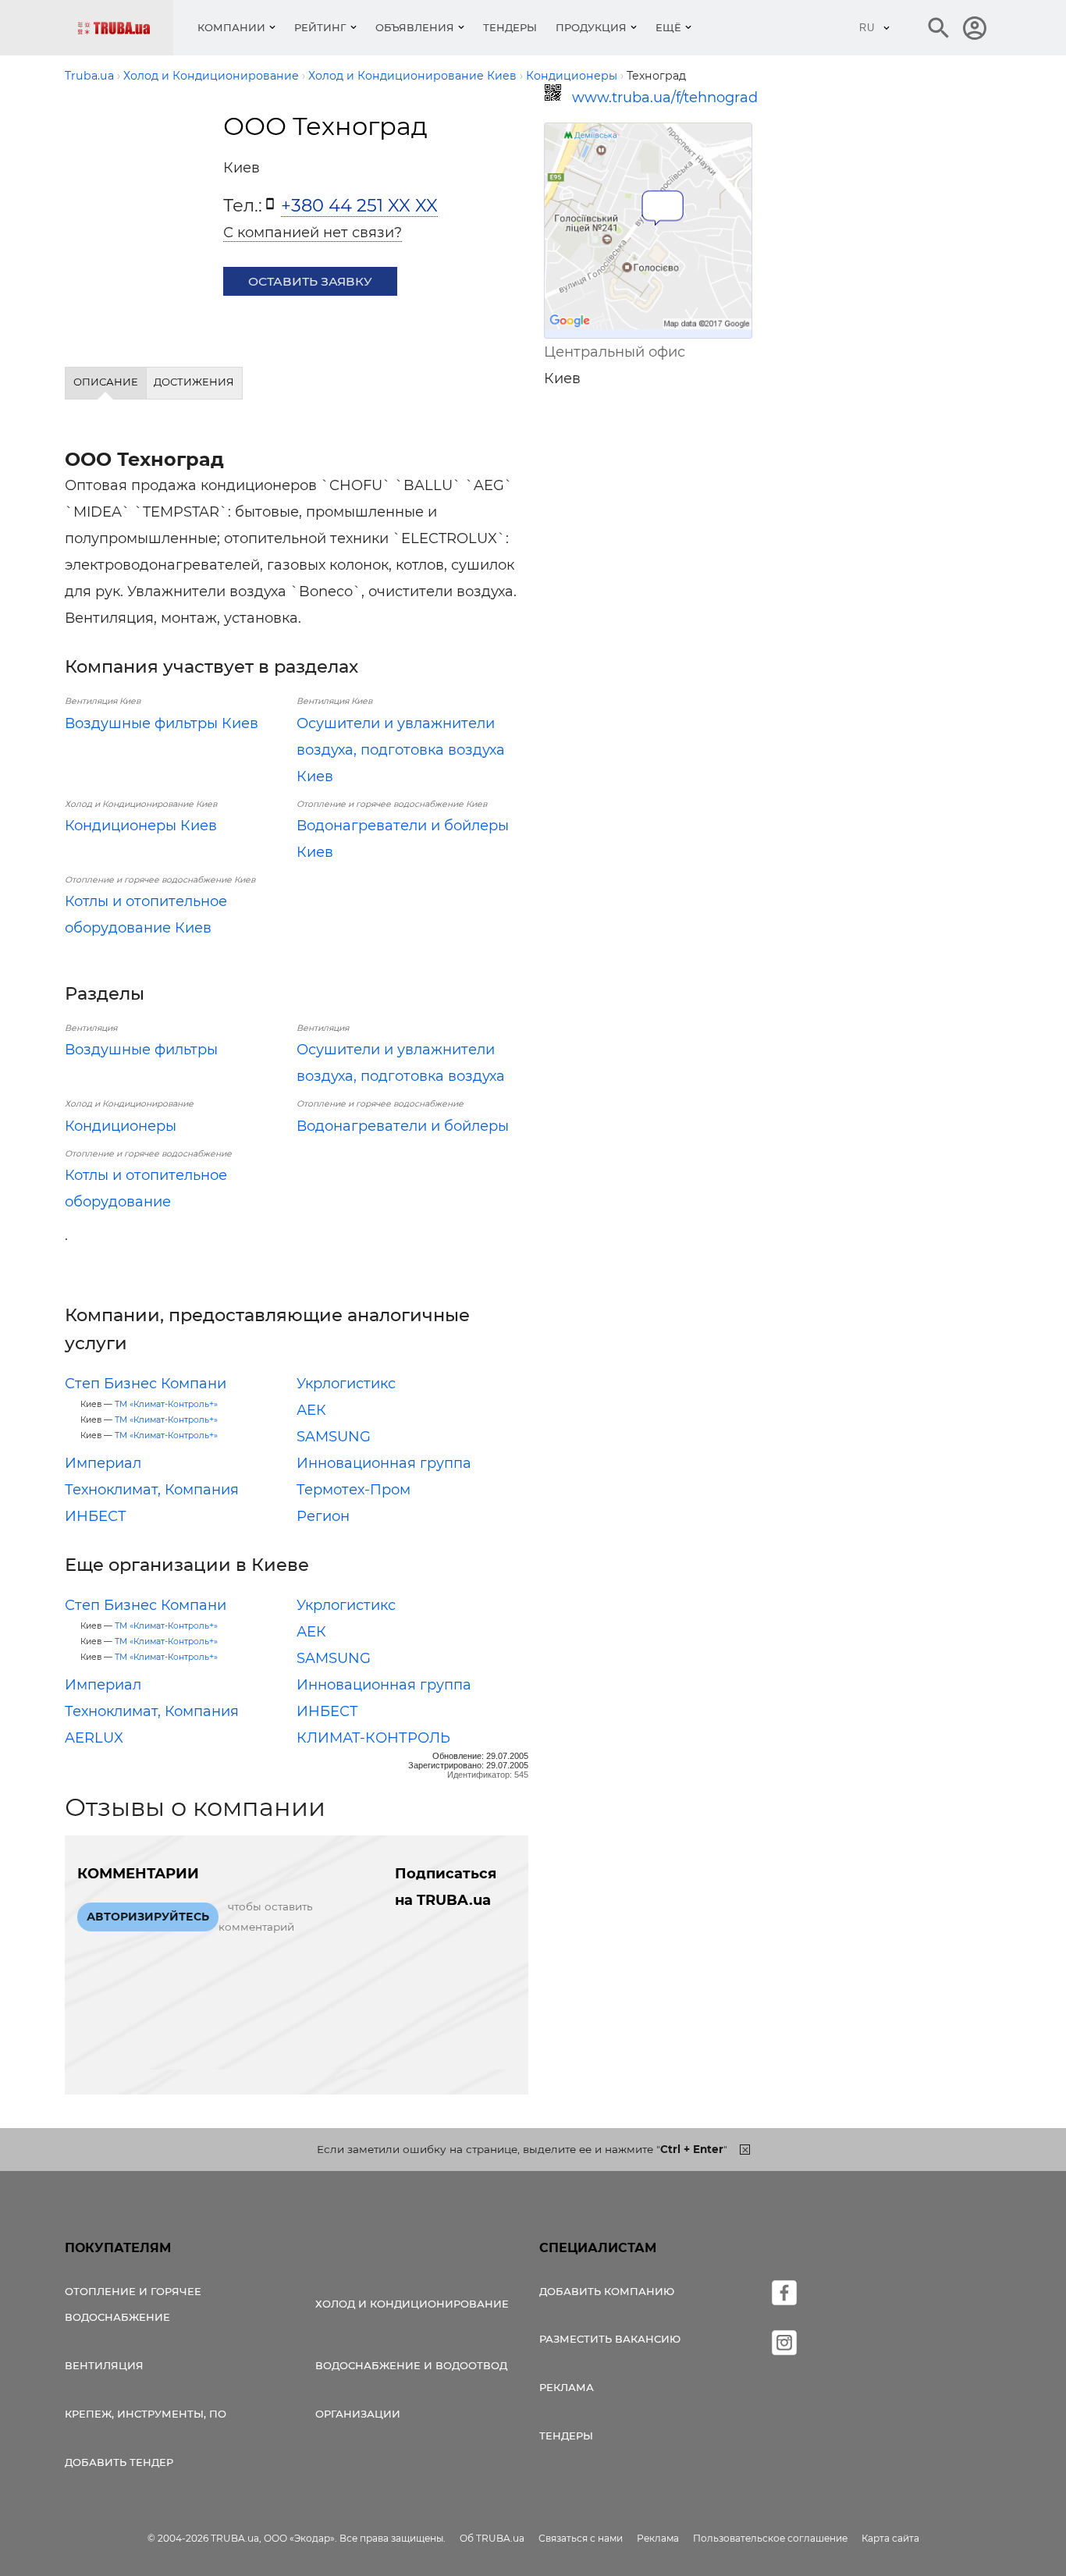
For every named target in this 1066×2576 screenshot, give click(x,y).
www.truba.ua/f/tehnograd (662, 98)
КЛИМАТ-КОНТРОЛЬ (373, 1738)
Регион (323, 1516)
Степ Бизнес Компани (146, 1384)
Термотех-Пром (354, 1490)
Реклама (567, 2387)
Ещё (668, 27)
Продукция (591, 27)
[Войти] (975, 28)
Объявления (415, 27)
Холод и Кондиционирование (412, 2304)
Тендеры (510, 27)
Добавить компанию (607, 2291)
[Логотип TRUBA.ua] (125, 28)
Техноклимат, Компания (152, 1490)
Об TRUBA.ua (492, 2538)
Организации (358, 2414)
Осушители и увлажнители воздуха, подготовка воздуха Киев (401, 750)
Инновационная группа (384, 1463)
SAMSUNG (334, 1437)
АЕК (311, 1410)
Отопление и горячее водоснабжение (133, 2304)
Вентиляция (104, 2365)
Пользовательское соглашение (770, 2538)
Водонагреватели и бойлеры (403, 1126)
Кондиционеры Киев (141, 826)
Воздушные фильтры (141, 1050)
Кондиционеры (121, 1126)
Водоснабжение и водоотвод (411, 2365)
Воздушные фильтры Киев (162, 723)
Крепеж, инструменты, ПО (146, 2414)
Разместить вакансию (610, 2339)
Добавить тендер (119, 2462)
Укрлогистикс (346, 1384)
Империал (103, 1463)
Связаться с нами (581, 2538)
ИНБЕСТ (96, 1516)
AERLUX (94, 1738)
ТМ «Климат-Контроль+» (166, 1404)
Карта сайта (890, 2538)
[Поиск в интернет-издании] (939, 28)
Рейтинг (320, 27)
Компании (231, 27)
